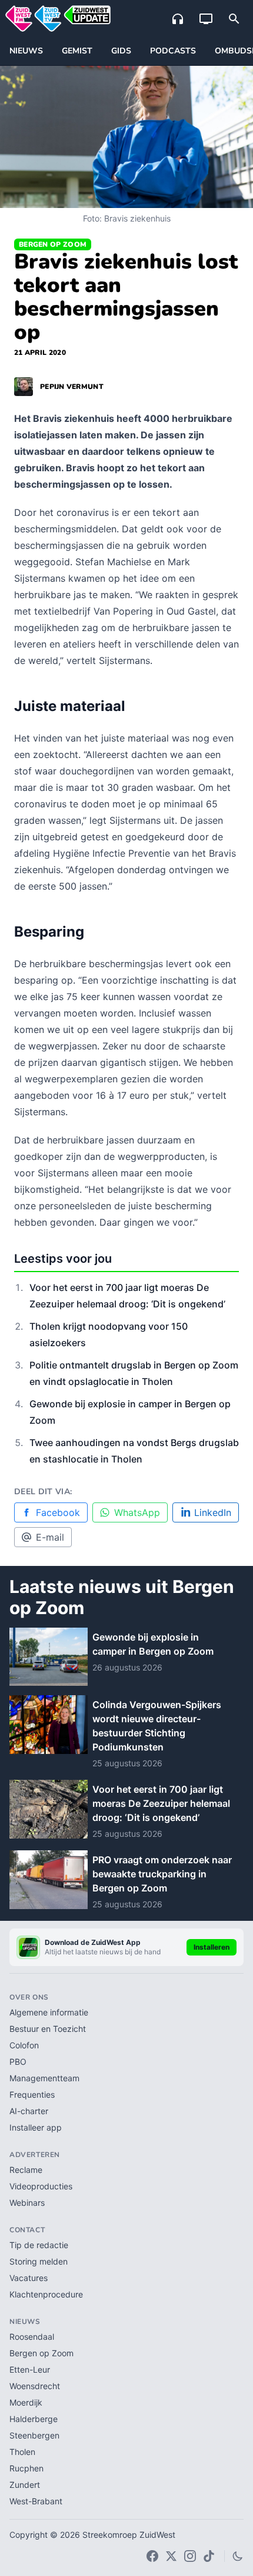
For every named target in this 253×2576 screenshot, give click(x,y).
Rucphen (26, 2468)
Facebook (58, 1512)
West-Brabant (36, 2501)
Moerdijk (26, 2402)
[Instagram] (190, 2556)
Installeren (212, 1947)
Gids (121, 51)
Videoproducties (41, 2186)
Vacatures (29, 2278)
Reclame (26, 2170)
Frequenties (32, 2094)
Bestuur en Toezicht (48, 2029)
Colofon (24, 2045)
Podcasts (173, 51)
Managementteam (44, 2078)
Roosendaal (32, 2337)
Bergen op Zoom (53, 244)
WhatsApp (137, 1512)
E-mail (50, 1537)
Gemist (77, 51)
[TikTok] (209, 2556)
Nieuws (26, 51)
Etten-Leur (30, 2369)
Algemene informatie (49, 2012)
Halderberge (34, 2419)
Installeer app (36, 2127)
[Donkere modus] (238, 2556)
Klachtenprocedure (46, 2294)
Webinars (27, 2203)
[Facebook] (152, 2556)
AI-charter (29, 2111)
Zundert (25, 2485)
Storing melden (39, 2261)
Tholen (22, 2452)
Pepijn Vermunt (72, 387)
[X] (171, 2556)
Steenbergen (34, 2435)
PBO (18, 2062)
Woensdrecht (35, 2386)
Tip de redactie (39, 2245)
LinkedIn (213, 1512)
